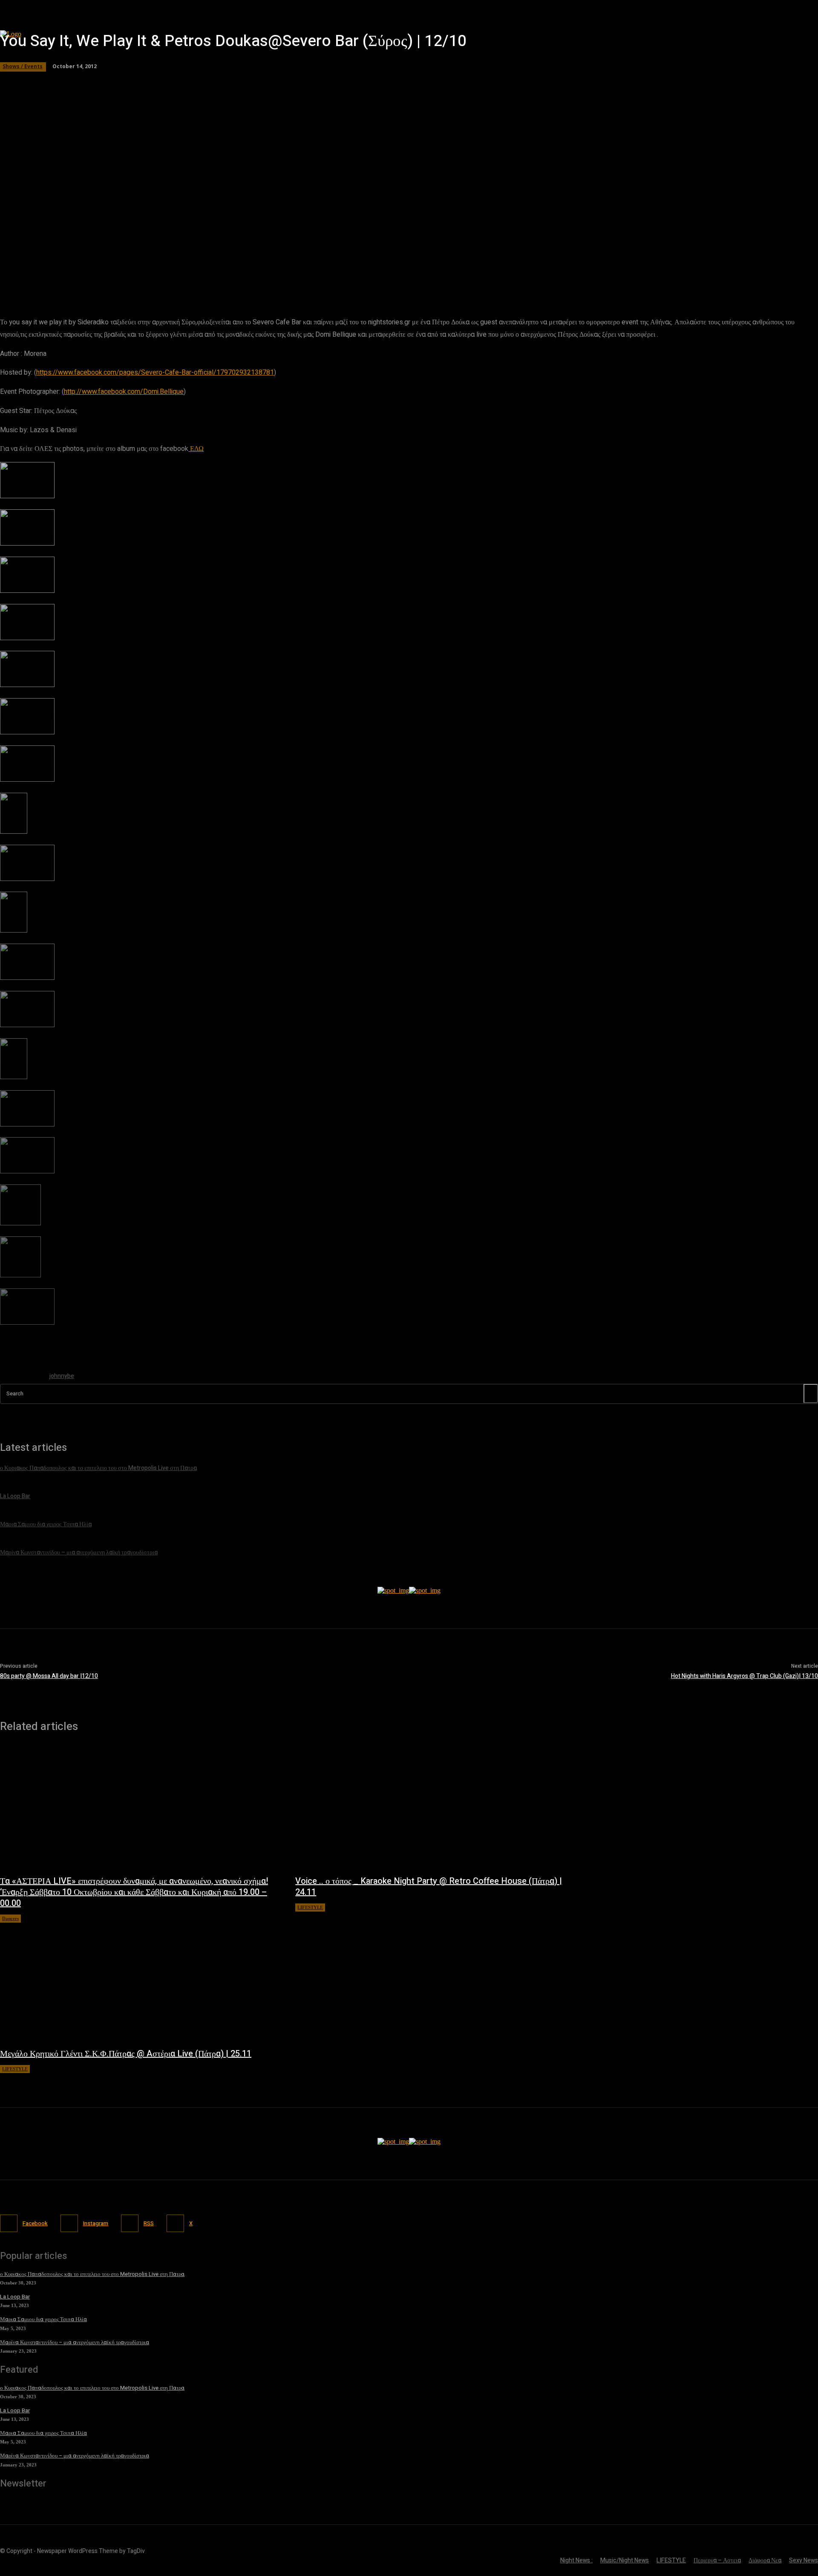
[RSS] (130, 2223)
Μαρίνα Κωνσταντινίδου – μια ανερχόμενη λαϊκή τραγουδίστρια (75, 2342)
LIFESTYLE (310, 1907)
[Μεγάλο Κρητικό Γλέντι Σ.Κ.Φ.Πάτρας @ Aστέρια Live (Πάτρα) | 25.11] (139, 1981)
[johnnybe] (20, 1378)
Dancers (10, 1918)
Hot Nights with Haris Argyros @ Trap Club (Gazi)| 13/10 (745, 1676)
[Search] (811, 1393)
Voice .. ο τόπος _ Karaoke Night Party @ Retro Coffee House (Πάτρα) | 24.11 (429, 1887)
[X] (175, 2223)
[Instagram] (69, 2223)
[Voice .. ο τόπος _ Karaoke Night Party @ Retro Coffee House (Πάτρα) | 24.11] (434, 1808)
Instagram (96, 2223)
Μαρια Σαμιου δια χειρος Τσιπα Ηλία (43, 2319)
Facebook (35, 2223)
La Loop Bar (15, 2297)
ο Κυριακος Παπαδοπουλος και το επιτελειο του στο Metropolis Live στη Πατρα (92, 2274)
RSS (149, 2223)
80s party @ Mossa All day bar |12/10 (49, 1676)
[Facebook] (9, 2223)
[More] (245, 275)
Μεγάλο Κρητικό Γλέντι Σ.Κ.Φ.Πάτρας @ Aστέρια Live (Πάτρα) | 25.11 (126, 2054)
